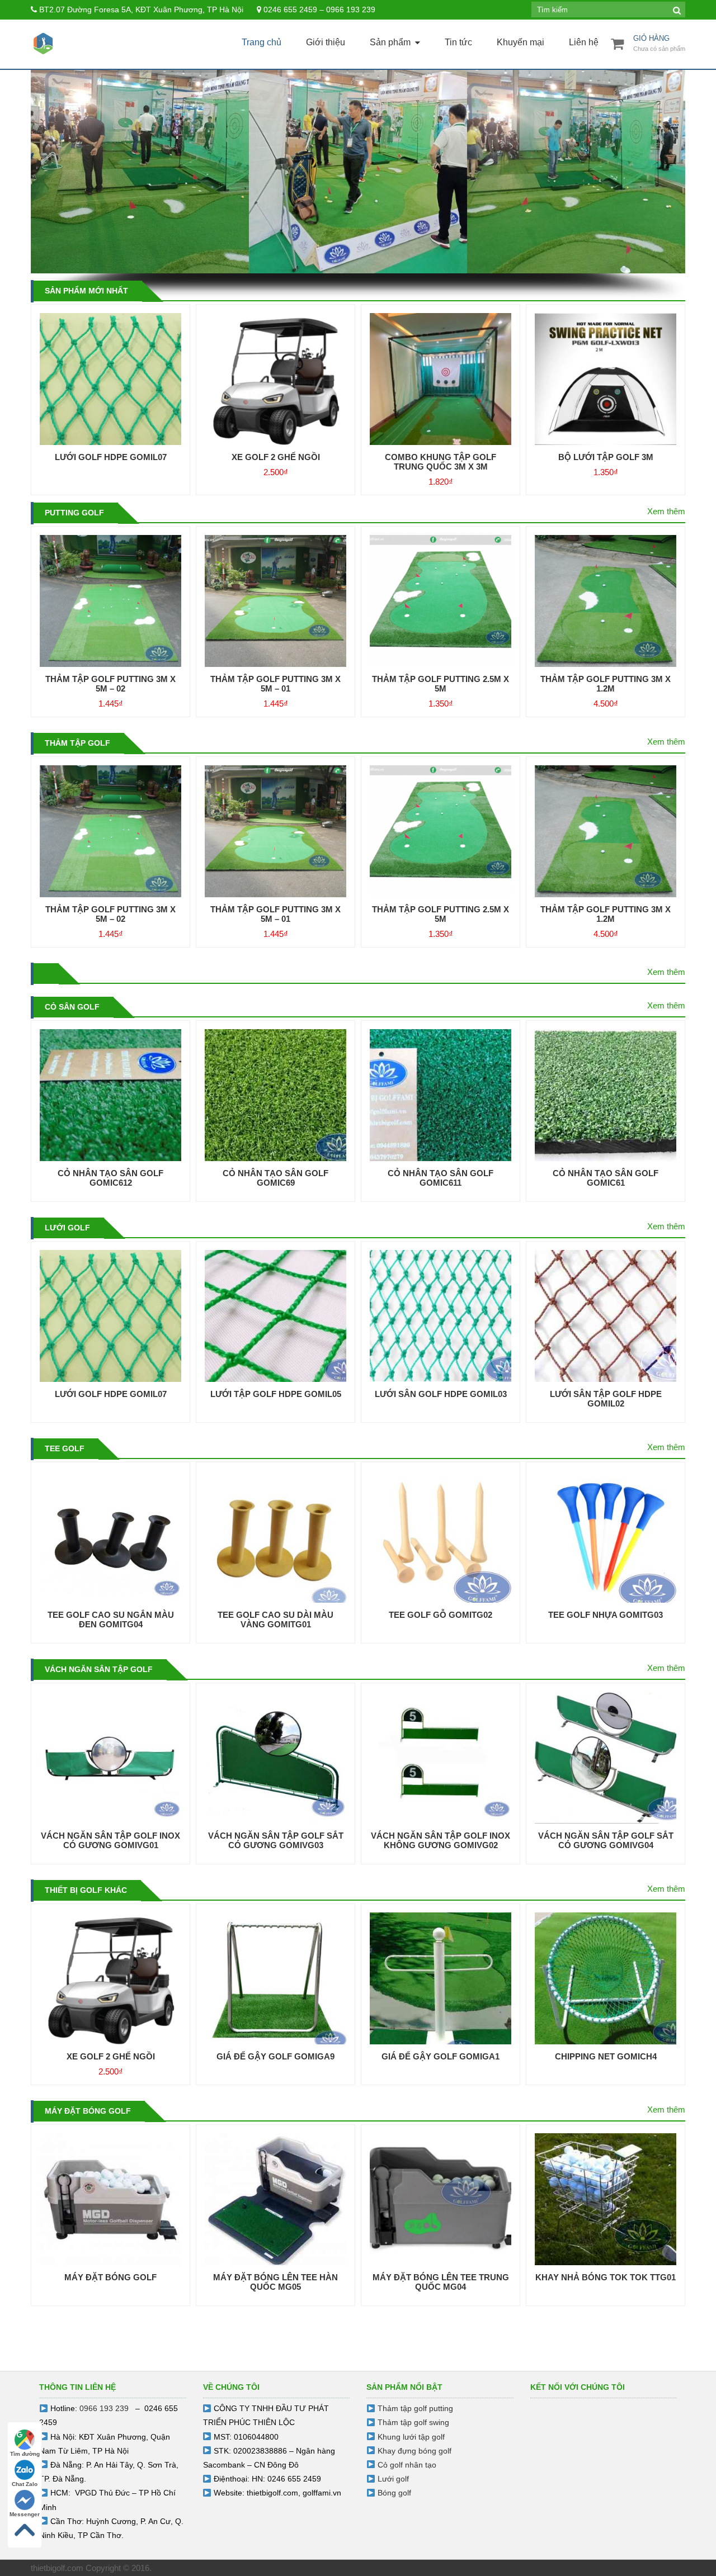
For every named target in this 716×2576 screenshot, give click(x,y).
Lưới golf (393, 2479)
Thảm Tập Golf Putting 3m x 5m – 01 (275, 684)
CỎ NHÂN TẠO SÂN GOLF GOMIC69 (275, 1178)
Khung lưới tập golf (411, 2437)
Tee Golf (65, 1448)
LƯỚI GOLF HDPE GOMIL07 (111, 457)
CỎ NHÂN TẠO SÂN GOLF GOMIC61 (606, 1178)
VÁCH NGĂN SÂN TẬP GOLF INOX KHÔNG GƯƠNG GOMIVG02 (441, 1840)
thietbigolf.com (272, 2493)
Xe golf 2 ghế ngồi (276, 457)
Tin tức (458, 42)
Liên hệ (584, 42)
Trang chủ (262, 42)
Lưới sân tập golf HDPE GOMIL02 (606, 1399)
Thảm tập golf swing (413, 2422)
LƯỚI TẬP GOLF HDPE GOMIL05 (276, 1394)
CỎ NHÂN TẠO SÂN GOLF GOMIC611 (441, 1178)
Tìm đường (25, 2454)
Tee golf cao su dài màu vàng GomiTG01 (275, 1620)
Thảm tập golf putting (415, 2408)
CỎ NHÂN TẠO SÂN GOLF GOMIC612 (110, 1178)
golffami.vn (322, 2493)
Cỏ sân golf (72, 1007)
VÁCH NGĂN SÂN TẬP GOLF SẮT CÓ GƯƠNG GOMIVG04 (606, 1840)
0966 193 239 (104, 2408)
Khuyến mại (520, 42)
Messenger (25, 2514)
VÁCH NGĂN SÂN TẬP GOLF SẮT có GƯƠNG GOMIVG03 (276, 1840)
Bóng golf (394, 2493)
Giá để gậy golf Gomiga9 (275, 2056)
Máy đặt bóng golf (88, 2111)
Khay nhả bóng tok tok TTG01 (606, 2277)
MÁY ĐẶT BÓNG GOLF (110, 2277)
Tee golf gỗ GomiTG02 (441, 1615)
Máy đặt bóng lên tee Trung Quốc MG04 (441, 2282)
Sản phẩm (390, 42)
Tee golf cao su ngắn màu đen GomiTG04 (111, 1620)
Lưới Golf (67, 1228)
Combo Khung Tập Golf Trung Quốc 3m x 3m (441, 462)
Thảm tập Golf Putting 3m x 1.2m (606, 684)
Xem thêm (666, 511)
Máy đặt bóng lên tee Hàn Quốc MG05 (275, 2282)
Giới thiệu (326, 42)
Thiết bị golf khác (86, 1890)
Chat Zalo (25, 2484)
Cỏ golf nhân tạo (407, 2465)
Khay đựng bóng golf (414, 2451)
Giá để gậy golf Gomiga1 (441, 2056)
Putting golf (74, 513)
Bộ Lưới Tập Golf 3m (606, 457)
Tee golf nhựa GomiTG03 (606, 1615)
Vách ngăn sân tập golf (99, 1669)
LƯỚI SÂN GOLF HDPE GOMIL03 (441, 1394)
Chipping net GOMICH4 (606, 2056)
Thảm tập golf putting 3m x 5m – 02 (110, 684)
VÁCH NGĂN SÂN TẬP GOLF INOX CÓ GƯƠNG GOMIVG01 (110, 1840)
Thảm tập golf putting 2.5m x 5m (441, 684)
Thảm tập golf (77, 743)
